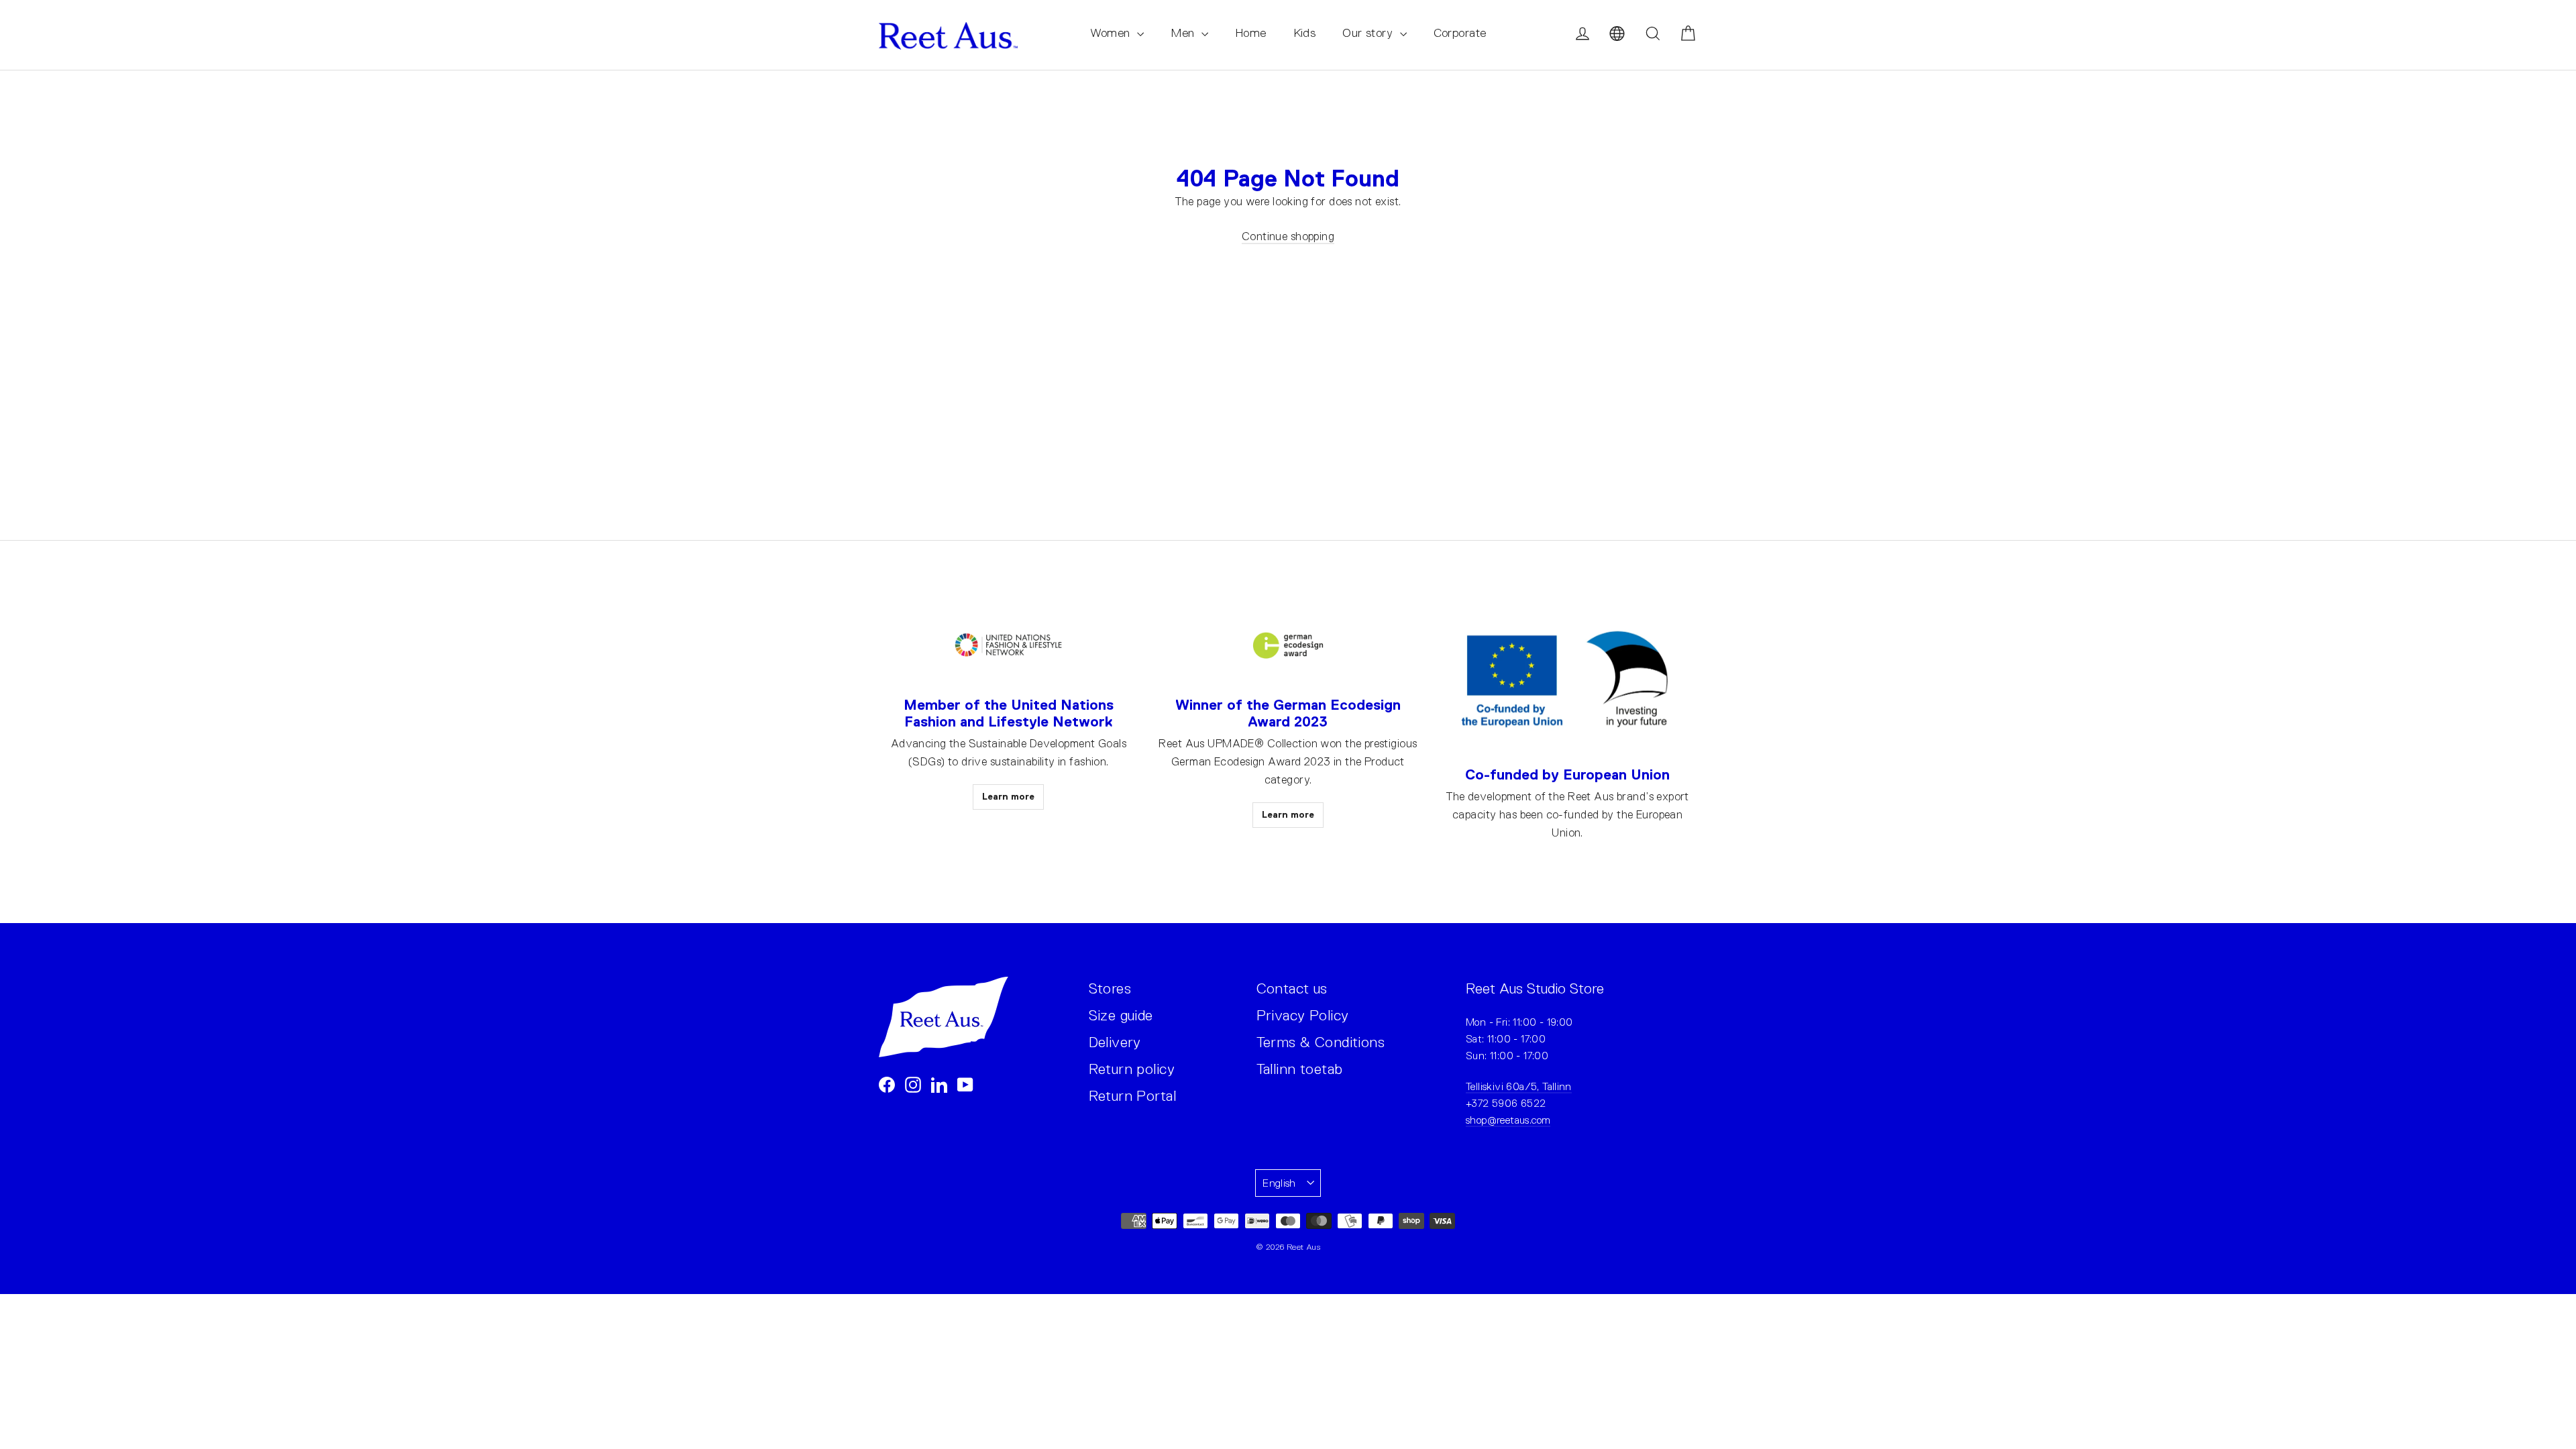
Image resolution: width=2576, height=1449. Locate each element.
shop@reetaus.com (1508, 1120)
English (1279, 1183)
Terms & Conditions (1321, 1042)
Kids (1305, 33)
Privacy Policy (1303, 1015)
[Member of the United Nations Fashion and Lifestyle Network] (1008, 646)
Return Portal (1133, 1096)
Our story (1369, 33)
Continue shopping (1288, 236)
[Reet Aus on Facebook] (887, 1084)
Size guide (1121, 1015)
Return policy (1132, 1069)
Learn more (1008, 796)
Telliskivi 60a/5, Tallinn (1519, 1086)
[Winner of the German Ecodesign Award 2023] (1288, 646)
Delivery (1115, 1042)
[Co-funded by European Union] (1567, 681)
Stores (1110, 988)
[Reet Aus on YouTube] (965, 1084)
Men (1184, 33)
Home (1251, 33)
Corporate (1460, 33)
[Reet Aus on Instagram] (913, 1084)
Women (1112, 33)
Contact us (1292, 988)
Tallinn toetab (1300, 1069)
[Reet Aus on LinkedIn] (939, 1084)
